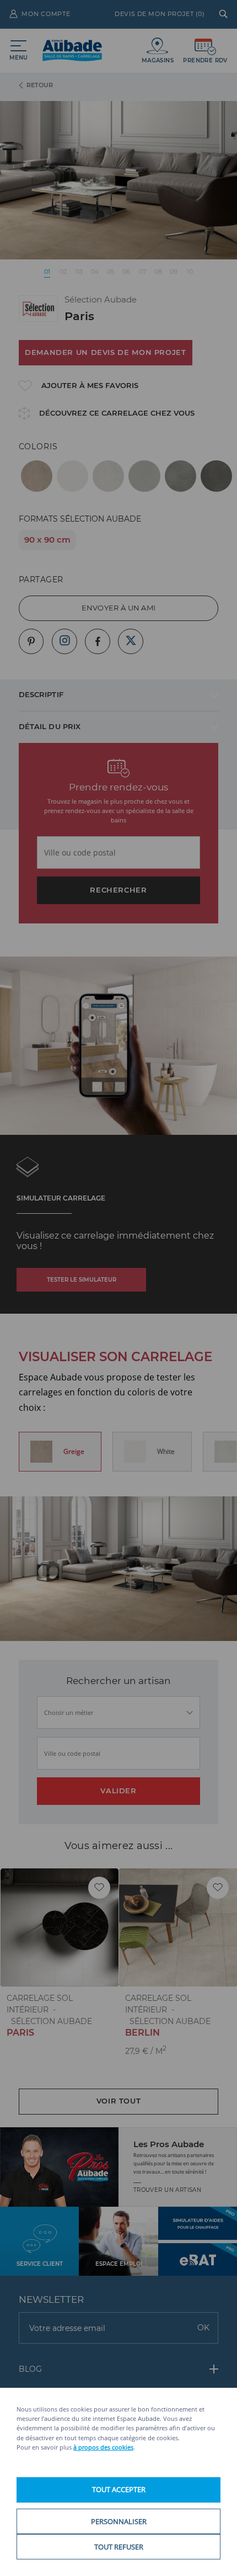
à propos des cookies (103, 2447)
